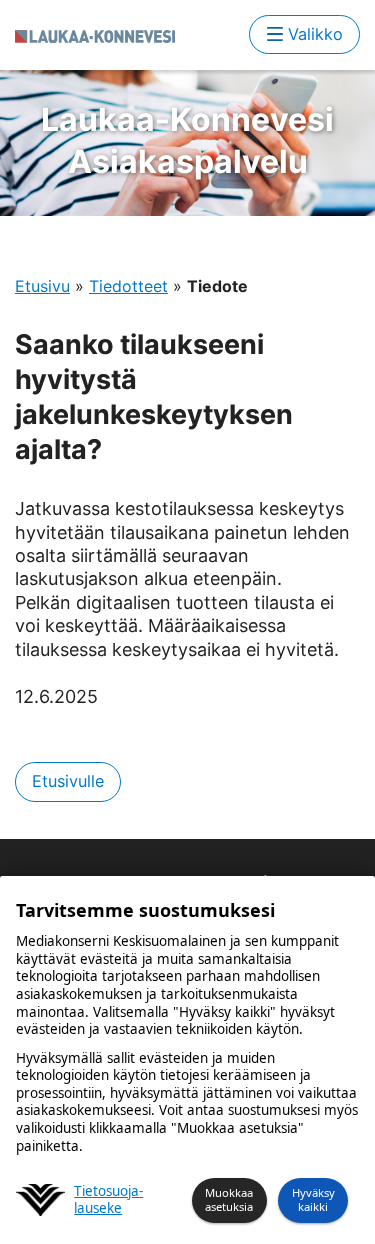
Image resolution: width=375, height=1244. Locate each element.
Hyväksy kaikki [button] (313, 1200)
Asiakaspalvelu (187, 140)
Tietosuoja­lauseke (108, 1200)
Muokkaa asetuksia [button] (229, 1200)
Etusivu (42, 286)
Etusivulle (68, 781)
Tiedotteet (128, 286)
